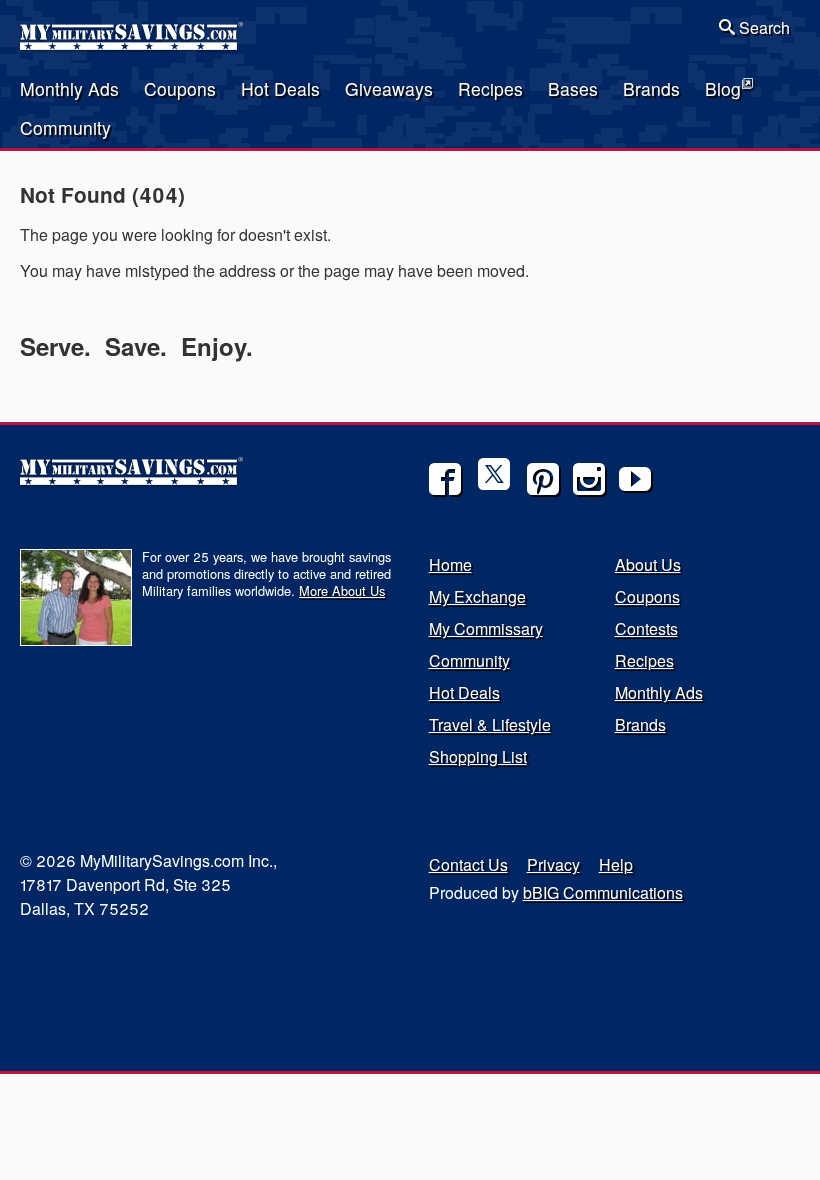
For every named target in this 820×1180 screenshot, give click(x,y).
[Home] (133, 44)
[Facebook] (445, 479)
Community (65, 127)
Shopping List (478, 756)
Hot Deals (280, 88)
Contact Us (468, 864)
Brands (651, 88)
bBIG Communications (603, 892)
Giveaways (389, 88)
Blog (723, 88)
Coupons (180, 88)
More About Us (342, 590)
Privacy (553, 864)
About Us (648, 564)
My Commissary (486, 628)
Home (450, 564)
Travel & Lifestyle (490, 724)
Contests (646, 628)
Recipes (490, 88)
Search (762, 27)
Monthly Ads (69, 88)
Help (616, 864)
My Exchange (477, 596)
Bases (573, 88)
